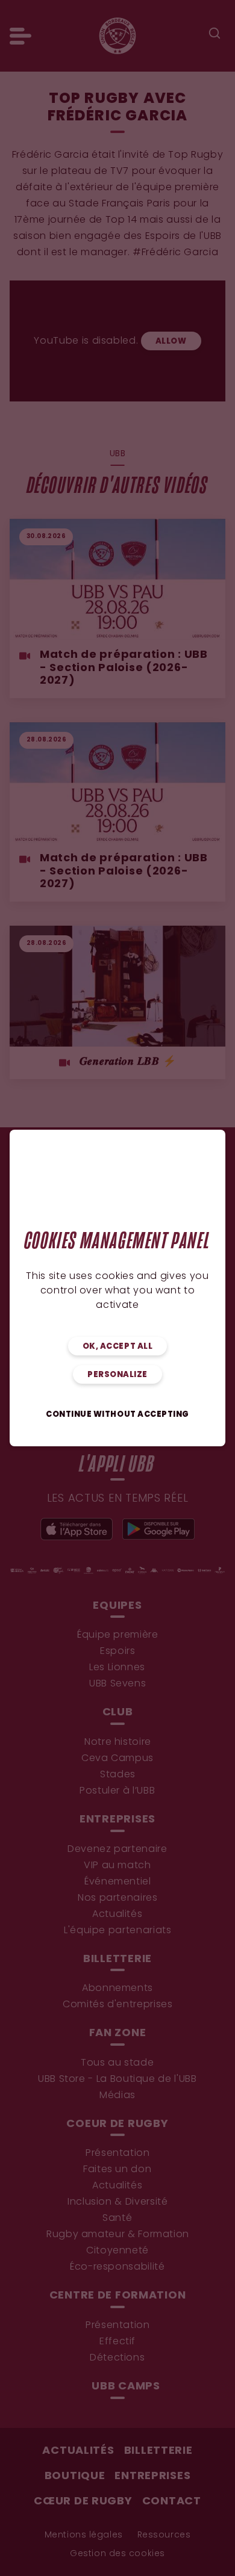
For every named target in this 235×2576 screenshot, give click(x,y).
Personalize (117, 1375)
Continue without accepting (117, 1415)
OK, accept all (117, 1347)
